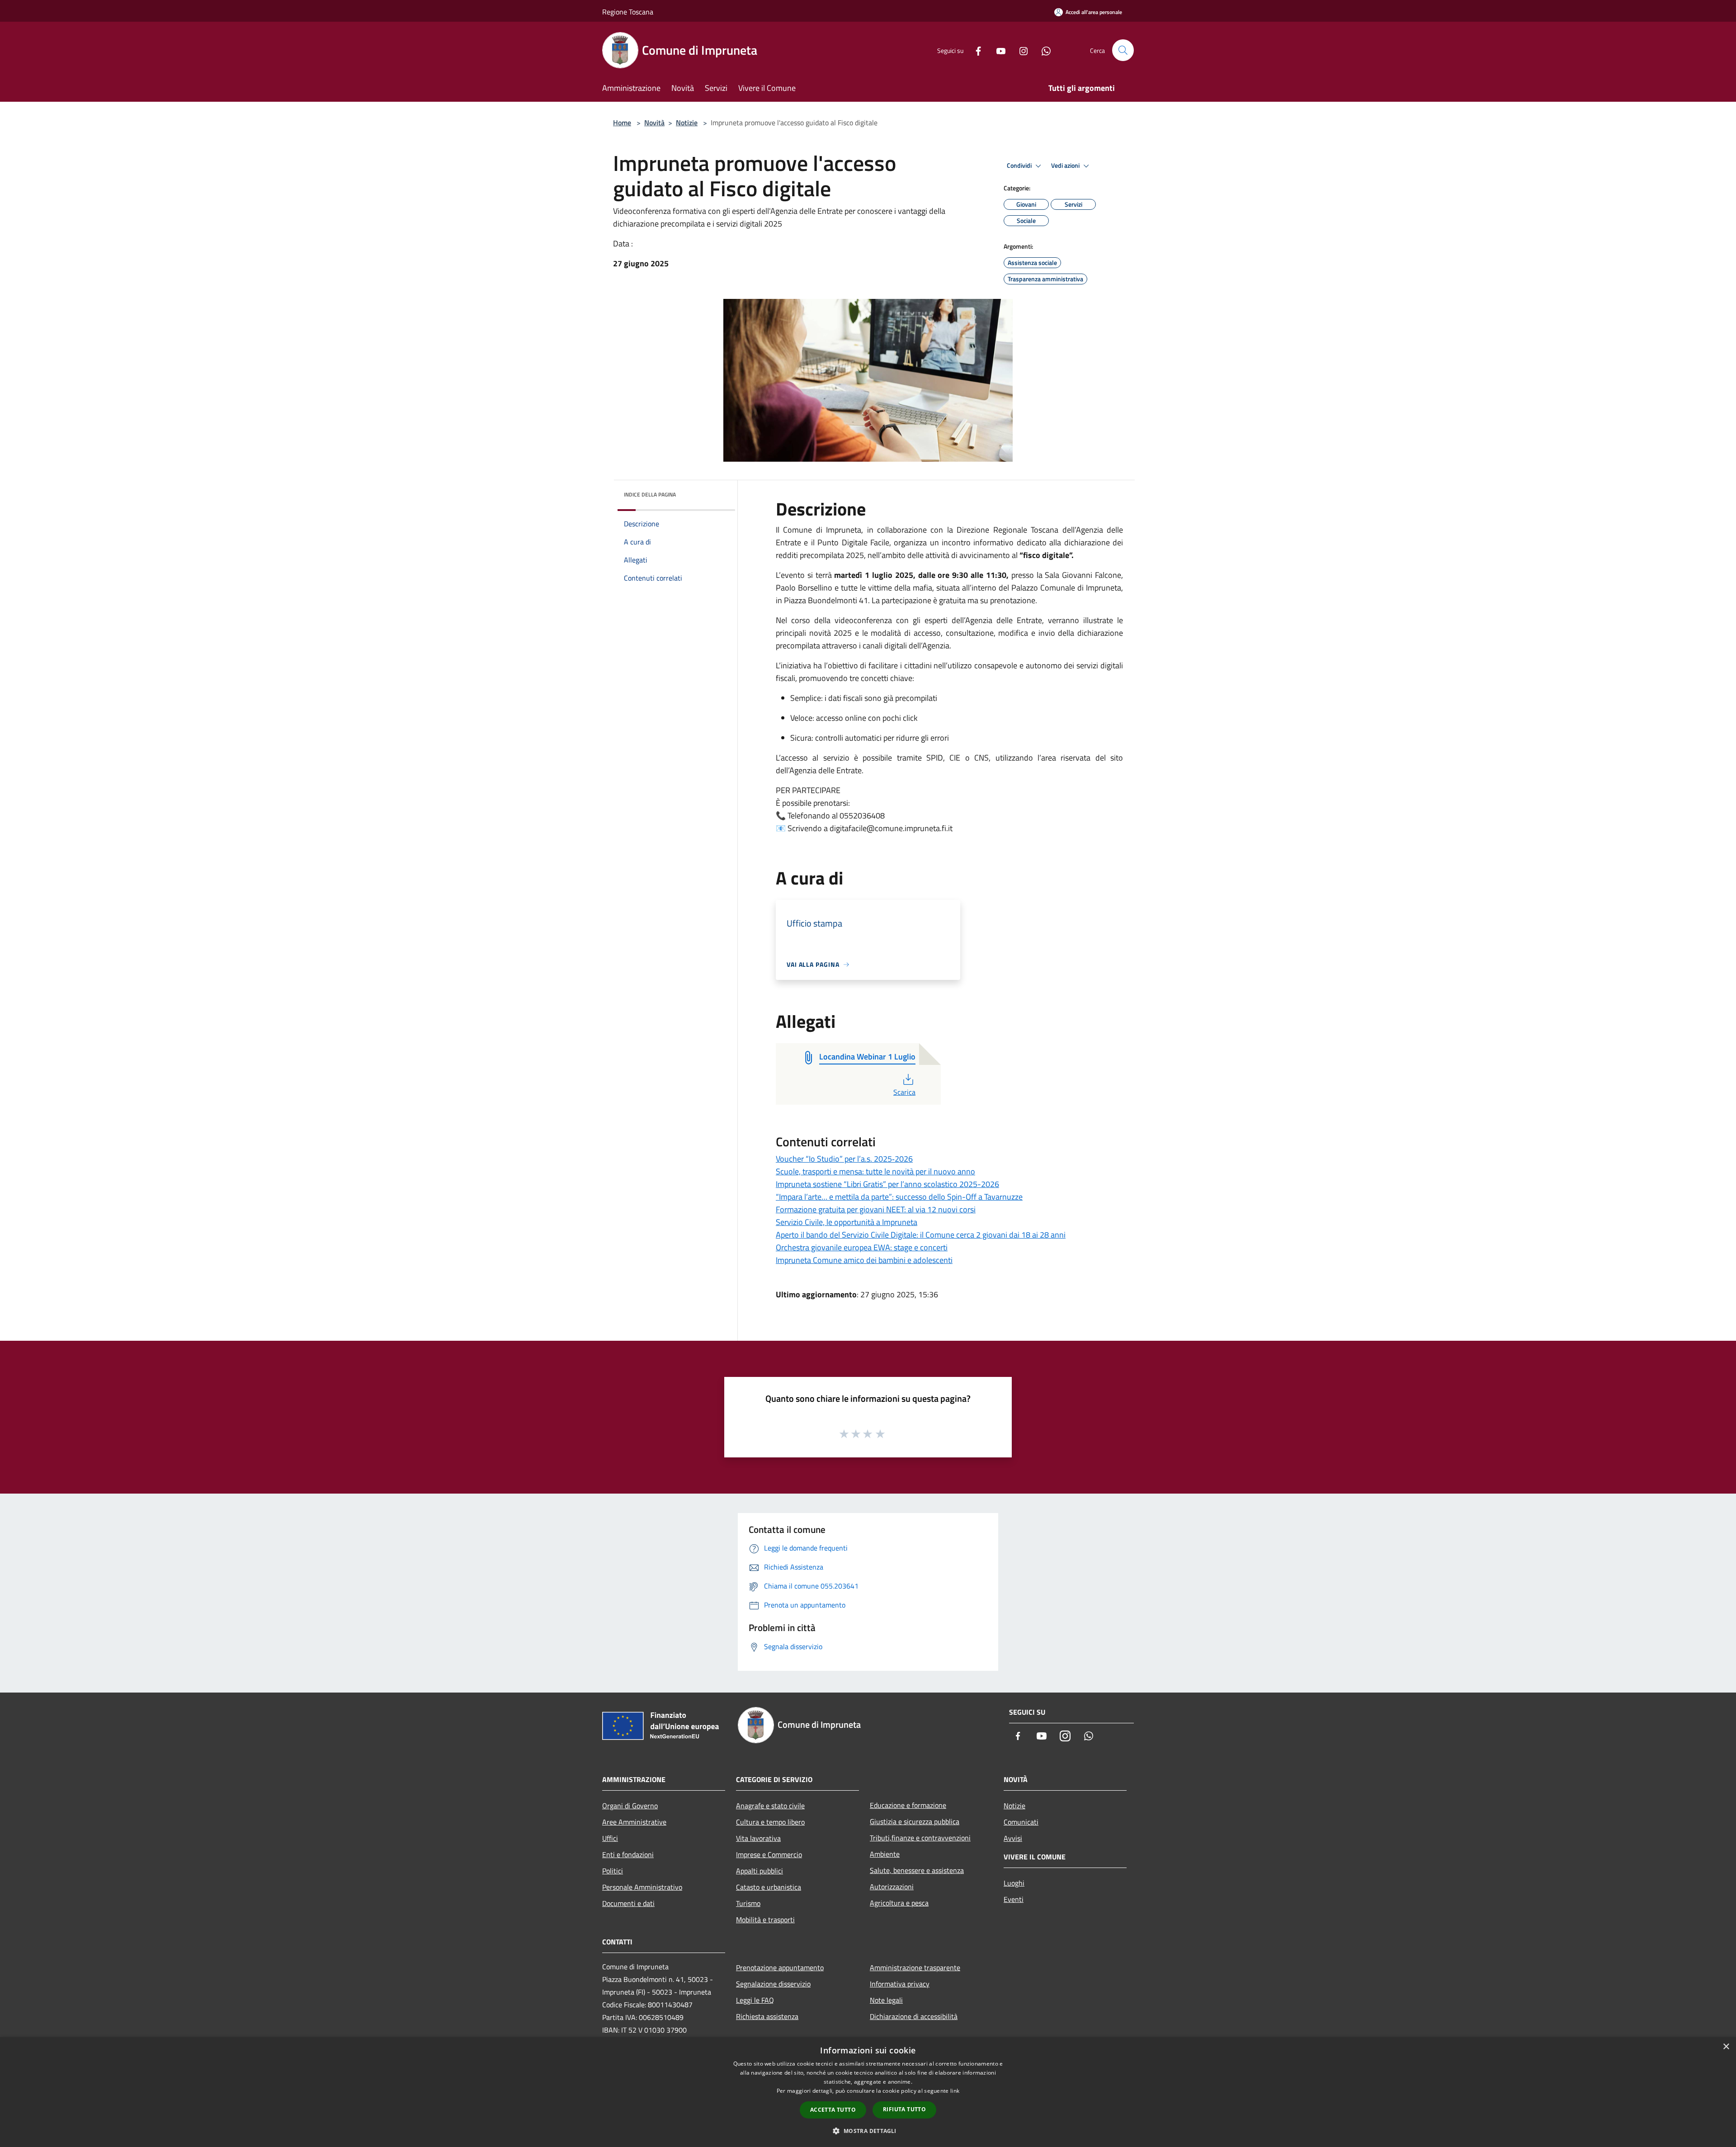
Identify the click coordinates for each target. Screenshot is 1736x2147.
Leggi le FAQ (755, 2000)
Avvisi (1013, 1838)
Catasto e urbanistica (769, 1887)
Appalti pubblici (759, 1871)
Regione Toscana (628, 12)
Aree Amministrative (634, 1822)
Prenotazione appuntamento (780, 1967)
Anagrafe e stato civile (770, 1806)
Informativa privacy (900, 1984)
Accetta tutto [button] (833, 2110)
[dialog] (868, 2092)
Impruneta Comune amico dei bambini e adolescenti (864, 1260)
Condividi (1020, 166)
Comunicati (1021, 1822)
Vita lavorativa (758, 1838)
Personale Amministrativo (642, 1887)
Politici (613, 1871)
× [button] (1726, 2047)
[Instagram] (1020, 50)
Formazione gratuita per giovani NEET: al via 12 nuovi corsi (876, 1209)
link (955, 2091)
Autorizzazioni (892, 1887)
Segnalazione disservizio (773, 1984)
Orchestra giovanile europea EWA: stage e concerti (862, 1247)
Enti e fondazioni (628, 1854)
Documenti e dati (628, 1903)
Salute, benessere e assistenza (917, 1870)
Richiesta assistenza (767, 2016)
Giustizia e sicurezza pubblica (915, 1821)
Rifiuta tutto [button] (904, 2109)
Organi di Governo (630, 1806)
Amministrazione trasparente (915, 1967)
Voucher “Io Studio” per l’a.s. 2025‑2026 (844, 1159)
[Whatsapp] (1043, 50)
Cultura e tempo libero (770, 1822)
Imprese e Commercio (769, 1854)
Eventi (1014, 1899)
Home (622, 123)
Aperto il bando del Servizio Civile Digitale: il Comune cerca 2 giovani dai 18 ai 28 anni (921, 1235)
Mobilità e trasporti (765, 1920)
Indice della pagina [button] (650, 494)
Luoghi (1014, 1883)
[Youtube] (997, 50)
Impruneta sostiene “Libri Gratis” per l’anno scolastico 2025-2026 (887, 1184)
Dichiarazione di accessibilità (914, 2016)
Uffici (610, 1838)
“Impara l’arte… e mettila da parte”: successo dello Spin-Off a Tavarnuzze (899, 1197)
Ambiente (885, 1854)
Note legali (886, 2000)
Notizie (687, 123)
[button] (868, 2131)
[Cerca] (1123, 50)
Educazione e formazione (908, 1805)
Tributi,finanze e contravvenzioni (920, 1838)
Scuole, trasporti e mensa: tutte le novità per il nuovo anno (875, 1171)
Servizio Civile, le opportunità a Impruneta (847, 1222)
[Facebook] (975, 50)
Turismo (748, 1903)
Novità (654, 123)
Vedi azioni (1066, 166)
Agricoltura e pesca (899, 1903)
